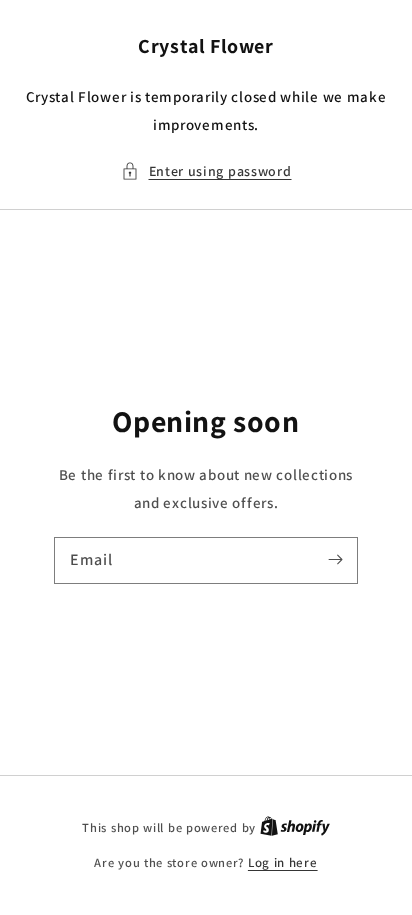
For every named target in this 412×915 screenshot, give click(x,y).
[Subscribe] (335, 560)
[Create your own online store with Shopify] (295, 827)
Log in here (283, 862)
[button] (206, 171)
